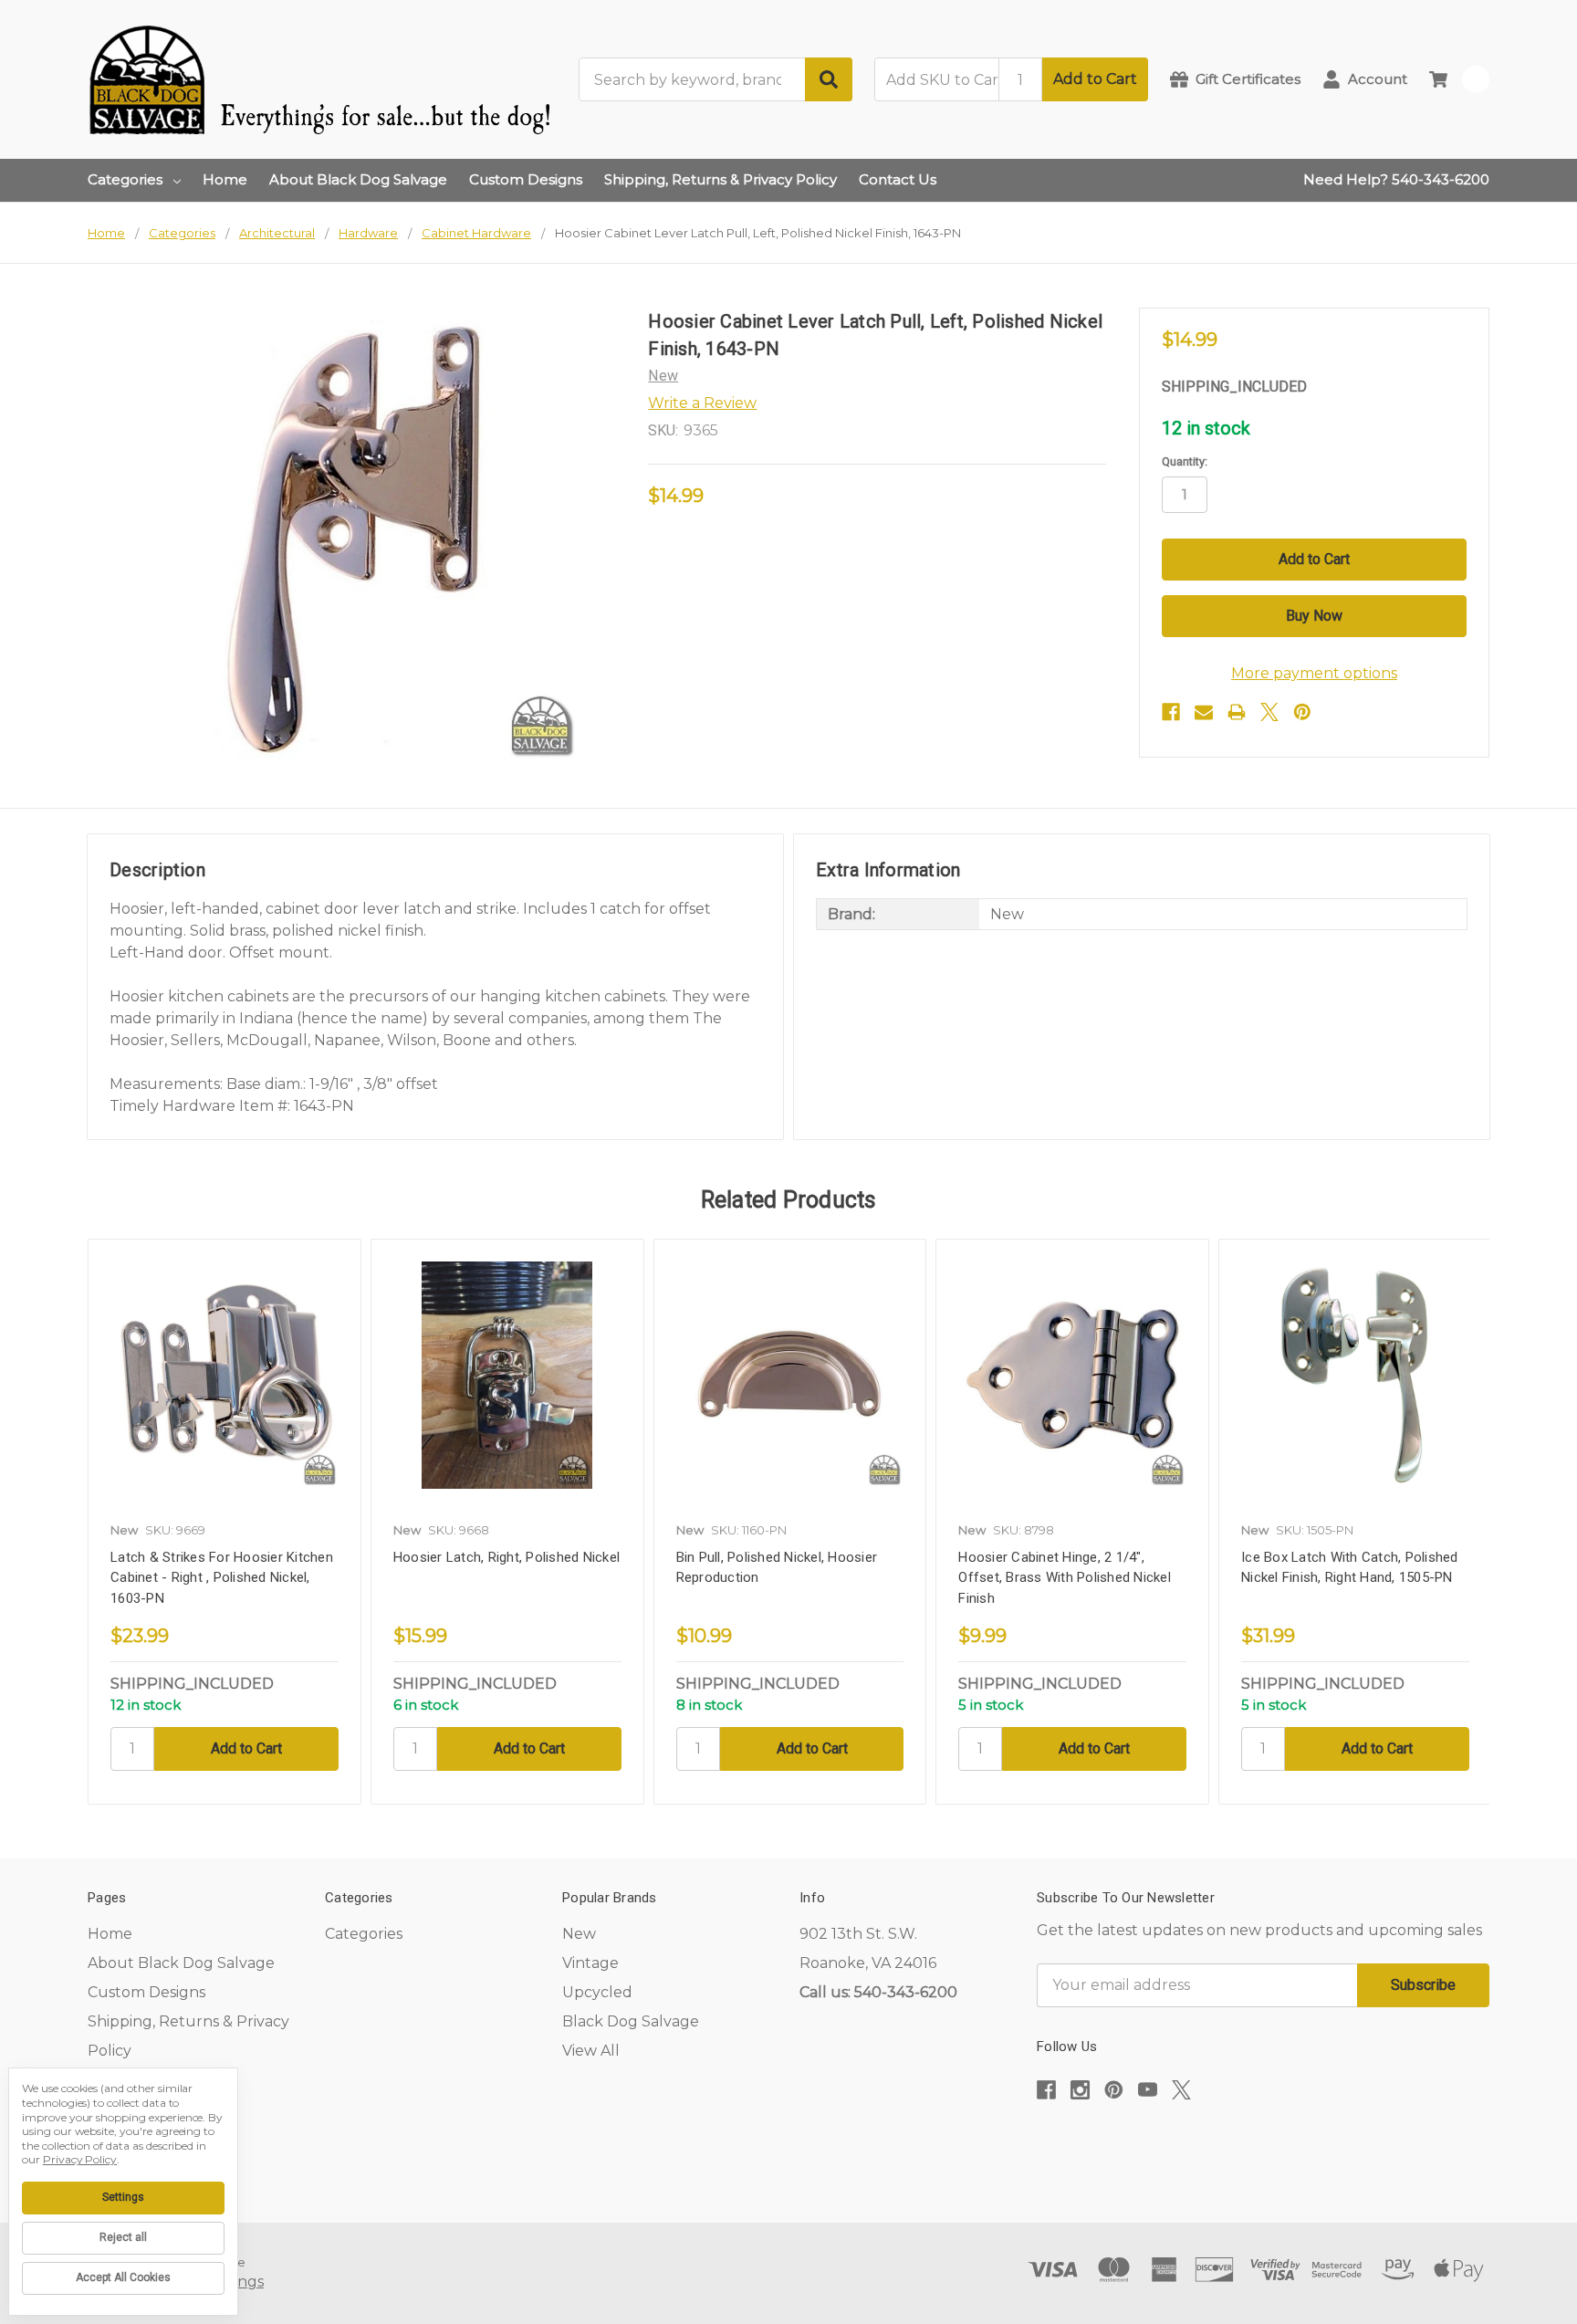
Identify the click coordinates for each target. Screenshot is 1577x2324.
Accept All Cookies (123, 2277)
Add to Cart (1095, 79)
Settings (123, 2197)
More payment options (1314, 673)
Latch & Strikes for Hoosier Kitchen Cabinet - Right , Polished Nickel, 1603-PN (222, 1578)
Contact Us (898, 179)
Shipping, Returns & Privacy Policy (721, 179)
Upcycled (597, 1992)
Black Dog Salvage (631, 2021)
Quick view (225, 1375)
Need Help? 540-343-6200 (1396, 179)
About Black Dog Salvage (358, 179)
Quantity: (1185, 461)
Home (225, 179)
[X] (1269, 712)
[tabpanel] (224, 1522)
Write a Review (702, 403)
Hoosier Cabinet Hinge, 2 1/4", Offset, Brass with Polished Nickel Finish (1065, 1578)
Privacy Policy (80, 2159)
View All (591, 2051)
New (579, 1934)
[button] (1263, 2146)
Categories (125, 179)
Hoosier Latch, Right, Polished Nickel (507, 1557)
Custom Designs (526, 179)
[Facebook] (1171, 712)
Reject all (123, 2237)
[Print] (1237, 712)
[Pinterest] (1302, 712)
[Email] (1204, 712)
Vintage (590, 1963)
